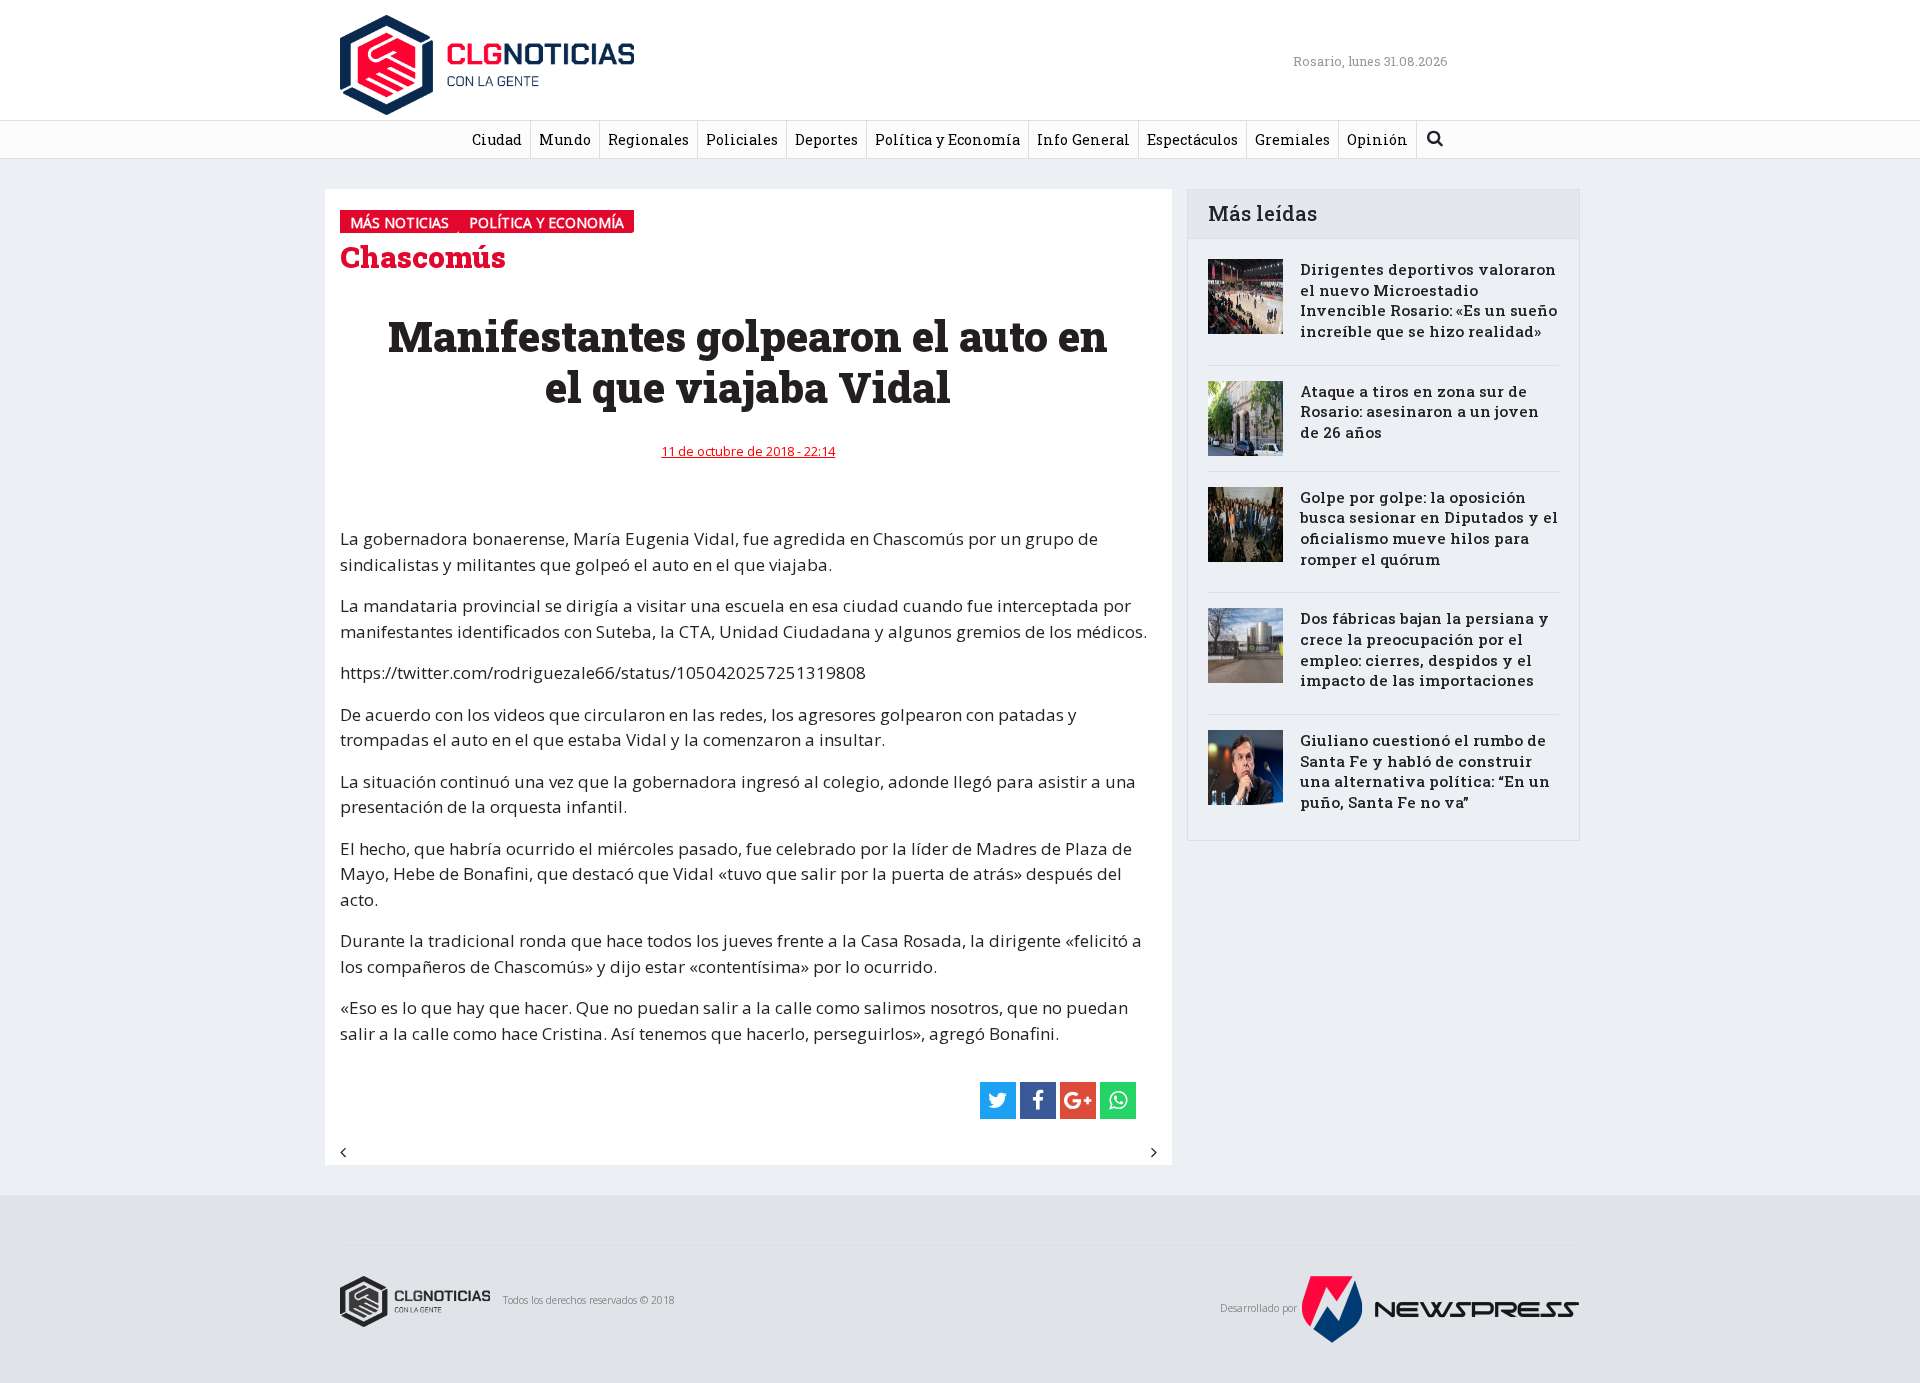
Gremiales (1292, 139)
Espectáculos (1192, 139)
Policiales (742, 139)
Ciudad (497, 139)
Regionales (648, 139)
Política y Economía (947, 139)
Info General (1083, 139)
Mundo (565, 139)
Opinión (1377, 139)
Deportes (826, 139)
